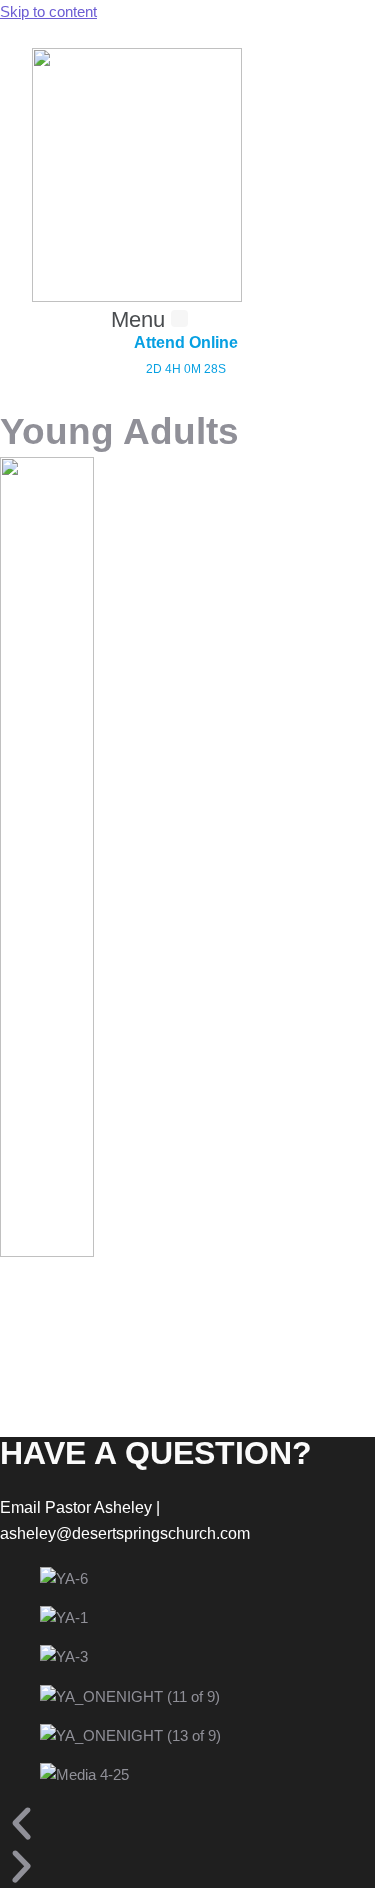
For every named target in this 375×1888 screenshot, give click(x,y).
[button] (149, 320)
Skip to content (48, 11)
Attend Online (186, 342)
